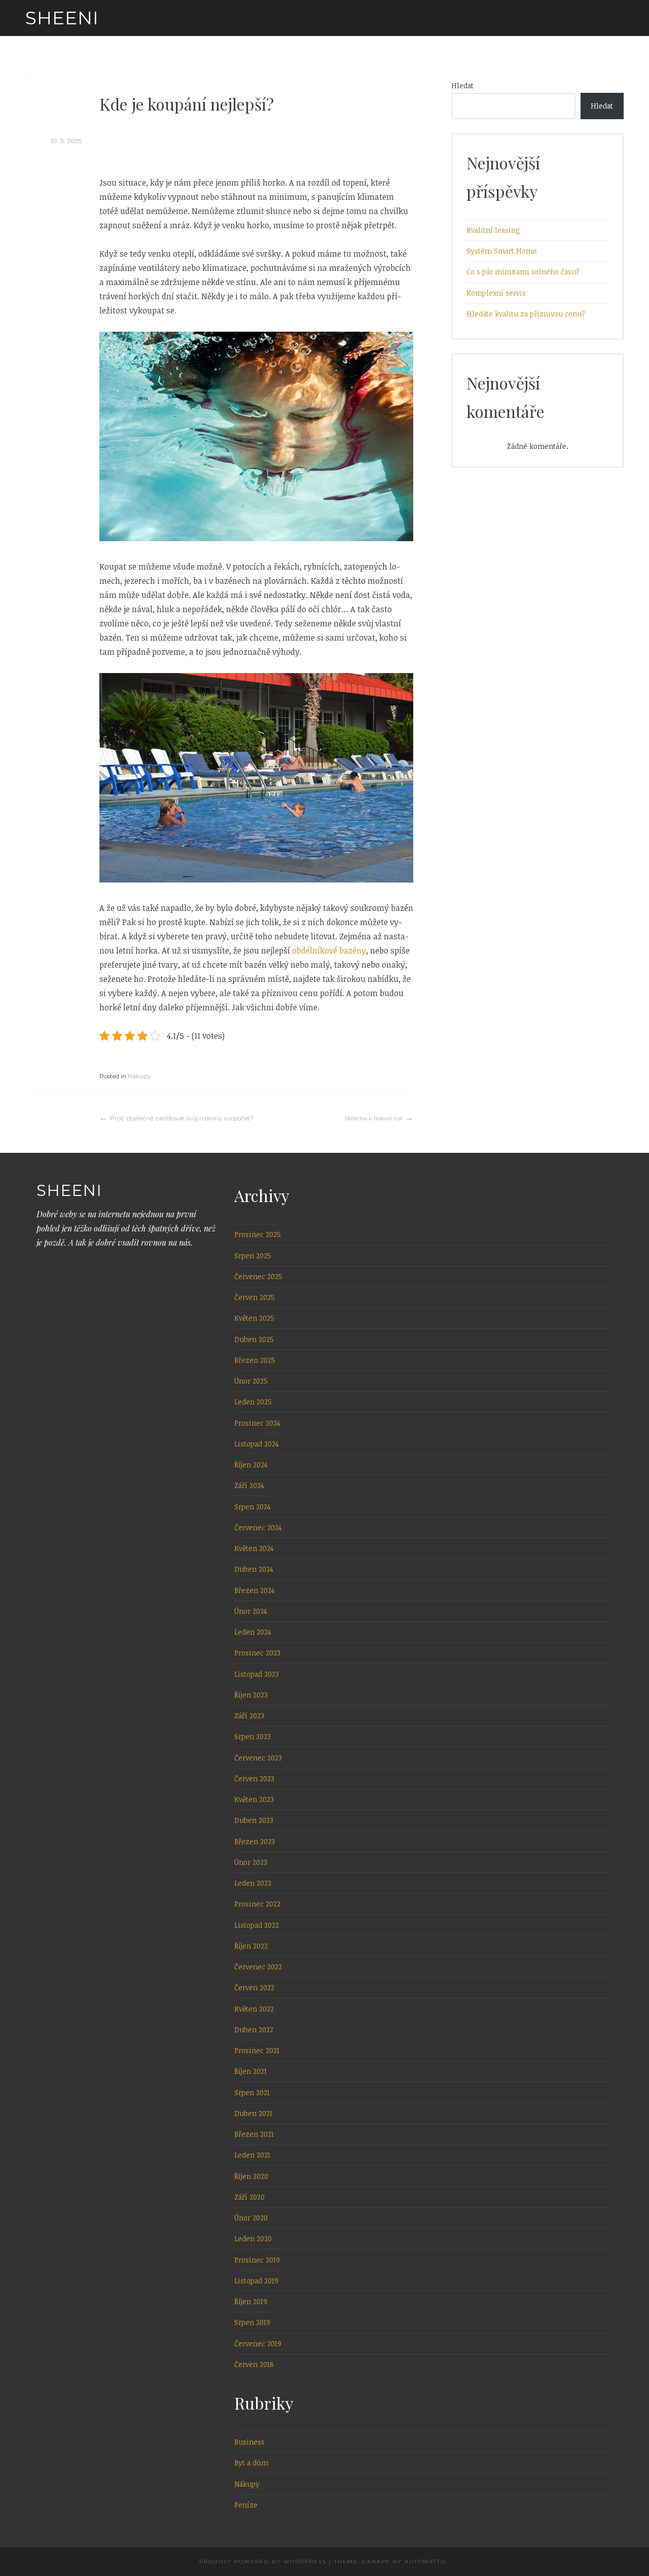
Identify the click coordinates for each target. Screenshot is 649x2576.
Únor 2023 (251, 1862)
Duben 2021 (253, 2113)
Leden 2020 (253, 2238)
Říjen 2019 (251, 2301)
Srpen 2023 (253, 1736)
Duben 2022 (254, 2030)
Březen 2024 (255, 1590)
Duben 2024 (254, 1569)
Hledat (462, 85)
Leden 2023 (253, 1883)
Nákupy (139, 1076)
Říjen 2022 (251, 1946)
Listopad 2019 (256, 2281)
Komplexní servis (496, 293)
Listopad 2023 (257, 1674)
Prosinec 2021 (257, 2050)
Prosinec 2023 (257, 1653)
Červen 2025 (255, 1297)
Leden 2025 (253, 1402)
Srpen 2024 (253, 1507)
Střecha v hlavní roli (374, 1118)
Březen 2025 (255, 1360)
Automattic (426, 2562)
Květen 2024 (254, 1548)
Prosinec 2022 (257, 1904)
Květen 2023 (254, 1799)
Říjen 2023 (251, 1695)
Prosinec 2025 (258, 1234)
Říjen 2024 (251, 1465)
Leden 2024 (253, 1632)
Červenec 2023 (258, 1758)
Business (249, 2442)
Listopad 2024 (257, 1444)
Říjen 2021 (250, 2071)
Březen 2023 (255, 1841)
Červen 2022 (254, 1987)
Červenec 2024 (258, 1527)
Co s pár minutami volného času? (523, 272)
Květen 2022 (254, 2009)
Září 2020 (249, 2197)
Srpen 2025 (253, 1256)
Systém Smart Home (502, 251)
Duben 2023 (254, 1820)
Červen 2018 (254, 2364)
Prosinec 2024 (257, 1423)
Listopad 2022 (257, 1925)
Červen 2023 (254, 1778)
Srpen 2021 (252, 2092)
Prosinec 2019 (257, 2260)
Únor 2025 (251, 1381)
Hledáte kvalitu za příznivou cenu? (526, 314)
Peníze (246, 2505)
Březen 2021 (254, 2134)
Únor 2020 (251, 2218)
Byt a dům (251, 2463)
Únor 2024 (251, 1611)
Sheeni (62, 18)
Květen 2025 (254, 1318)
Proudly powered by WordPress (263, 2562)
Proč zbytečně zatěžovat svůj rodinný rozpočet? (182, 1118)
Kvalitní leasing (493, 230)
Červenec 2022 (258, 1967)
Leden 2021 (252, 2155)
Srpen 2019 (252, 2322)
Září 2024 (249, 1485)
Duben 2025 (254, 1339)
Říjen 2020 (251, 2176)
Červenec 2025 (258, 1276)
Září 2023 (249, 1716)
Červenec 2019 (258, 2343)
